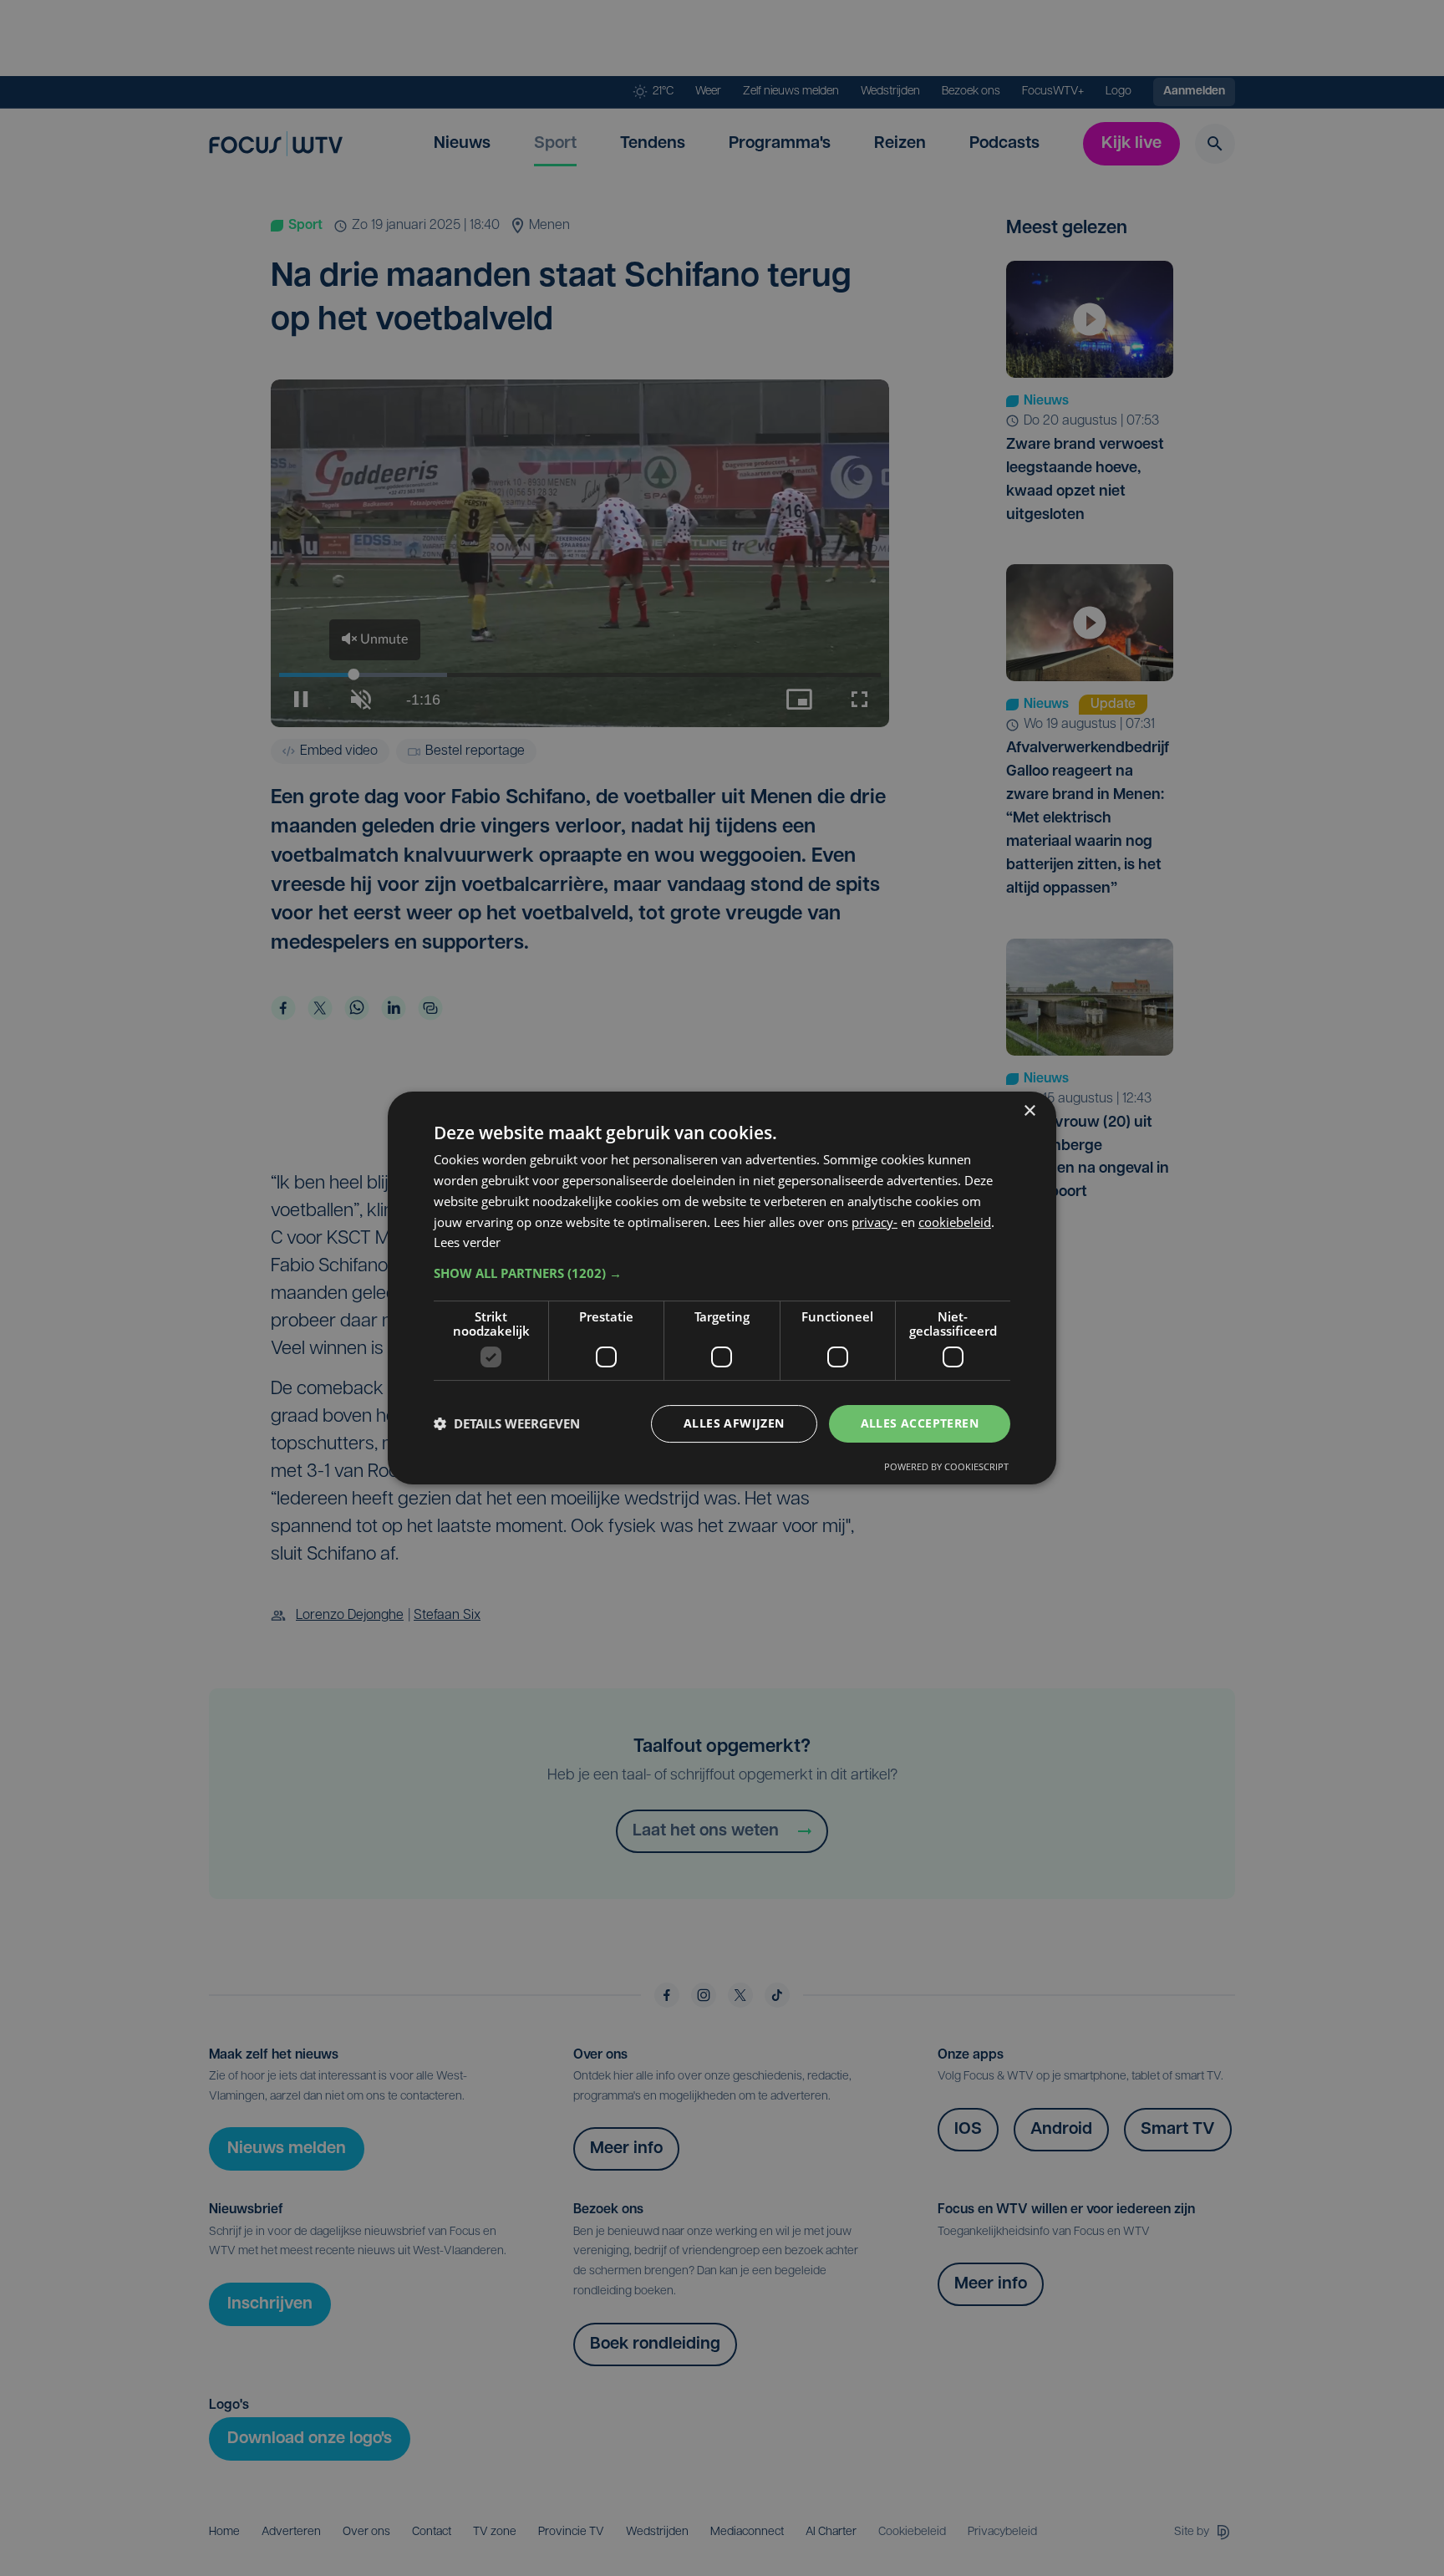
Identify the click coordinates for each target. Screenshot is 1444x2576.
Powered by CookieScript (946, 1466)
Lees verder (467, 1242)
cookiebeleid (955, 1222)
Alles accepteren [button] (920, 1423)
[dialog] (722, 1288)
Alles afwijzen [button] (734, 1423)
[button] (722, 1273)
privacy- (875, 1222)
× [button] (1029, 1111)
